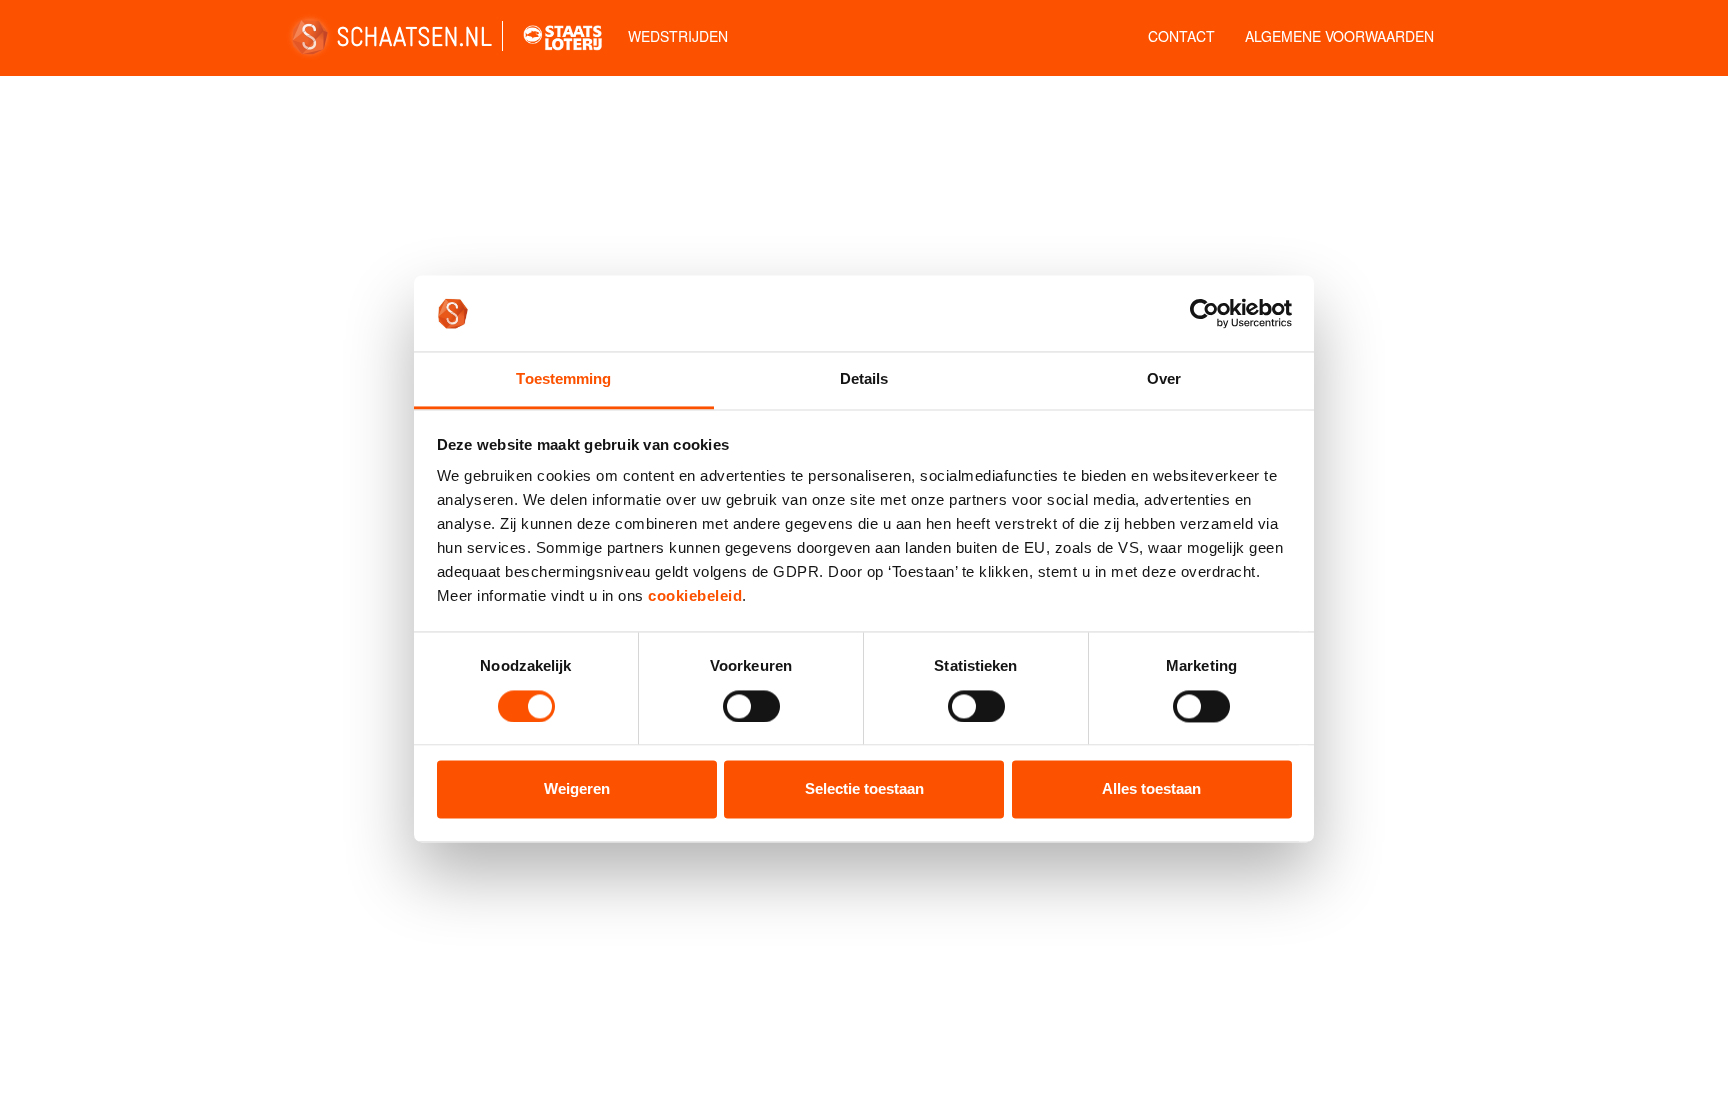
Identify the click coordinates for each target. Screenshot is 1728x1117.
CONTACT (1181, 36)
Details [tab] (864, 379)
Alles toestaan (1151, 789)
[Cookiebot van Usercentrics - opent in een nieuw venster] (1204, 313)
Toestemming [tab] (563, 379)
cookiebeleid (695, 596)
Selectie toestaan (864, 789)
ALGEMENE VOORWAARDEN (1339, 36)
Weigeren (577, 789)
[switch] (751, 706)
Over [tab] (1164, 379)
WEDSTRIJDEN (678, 36)
